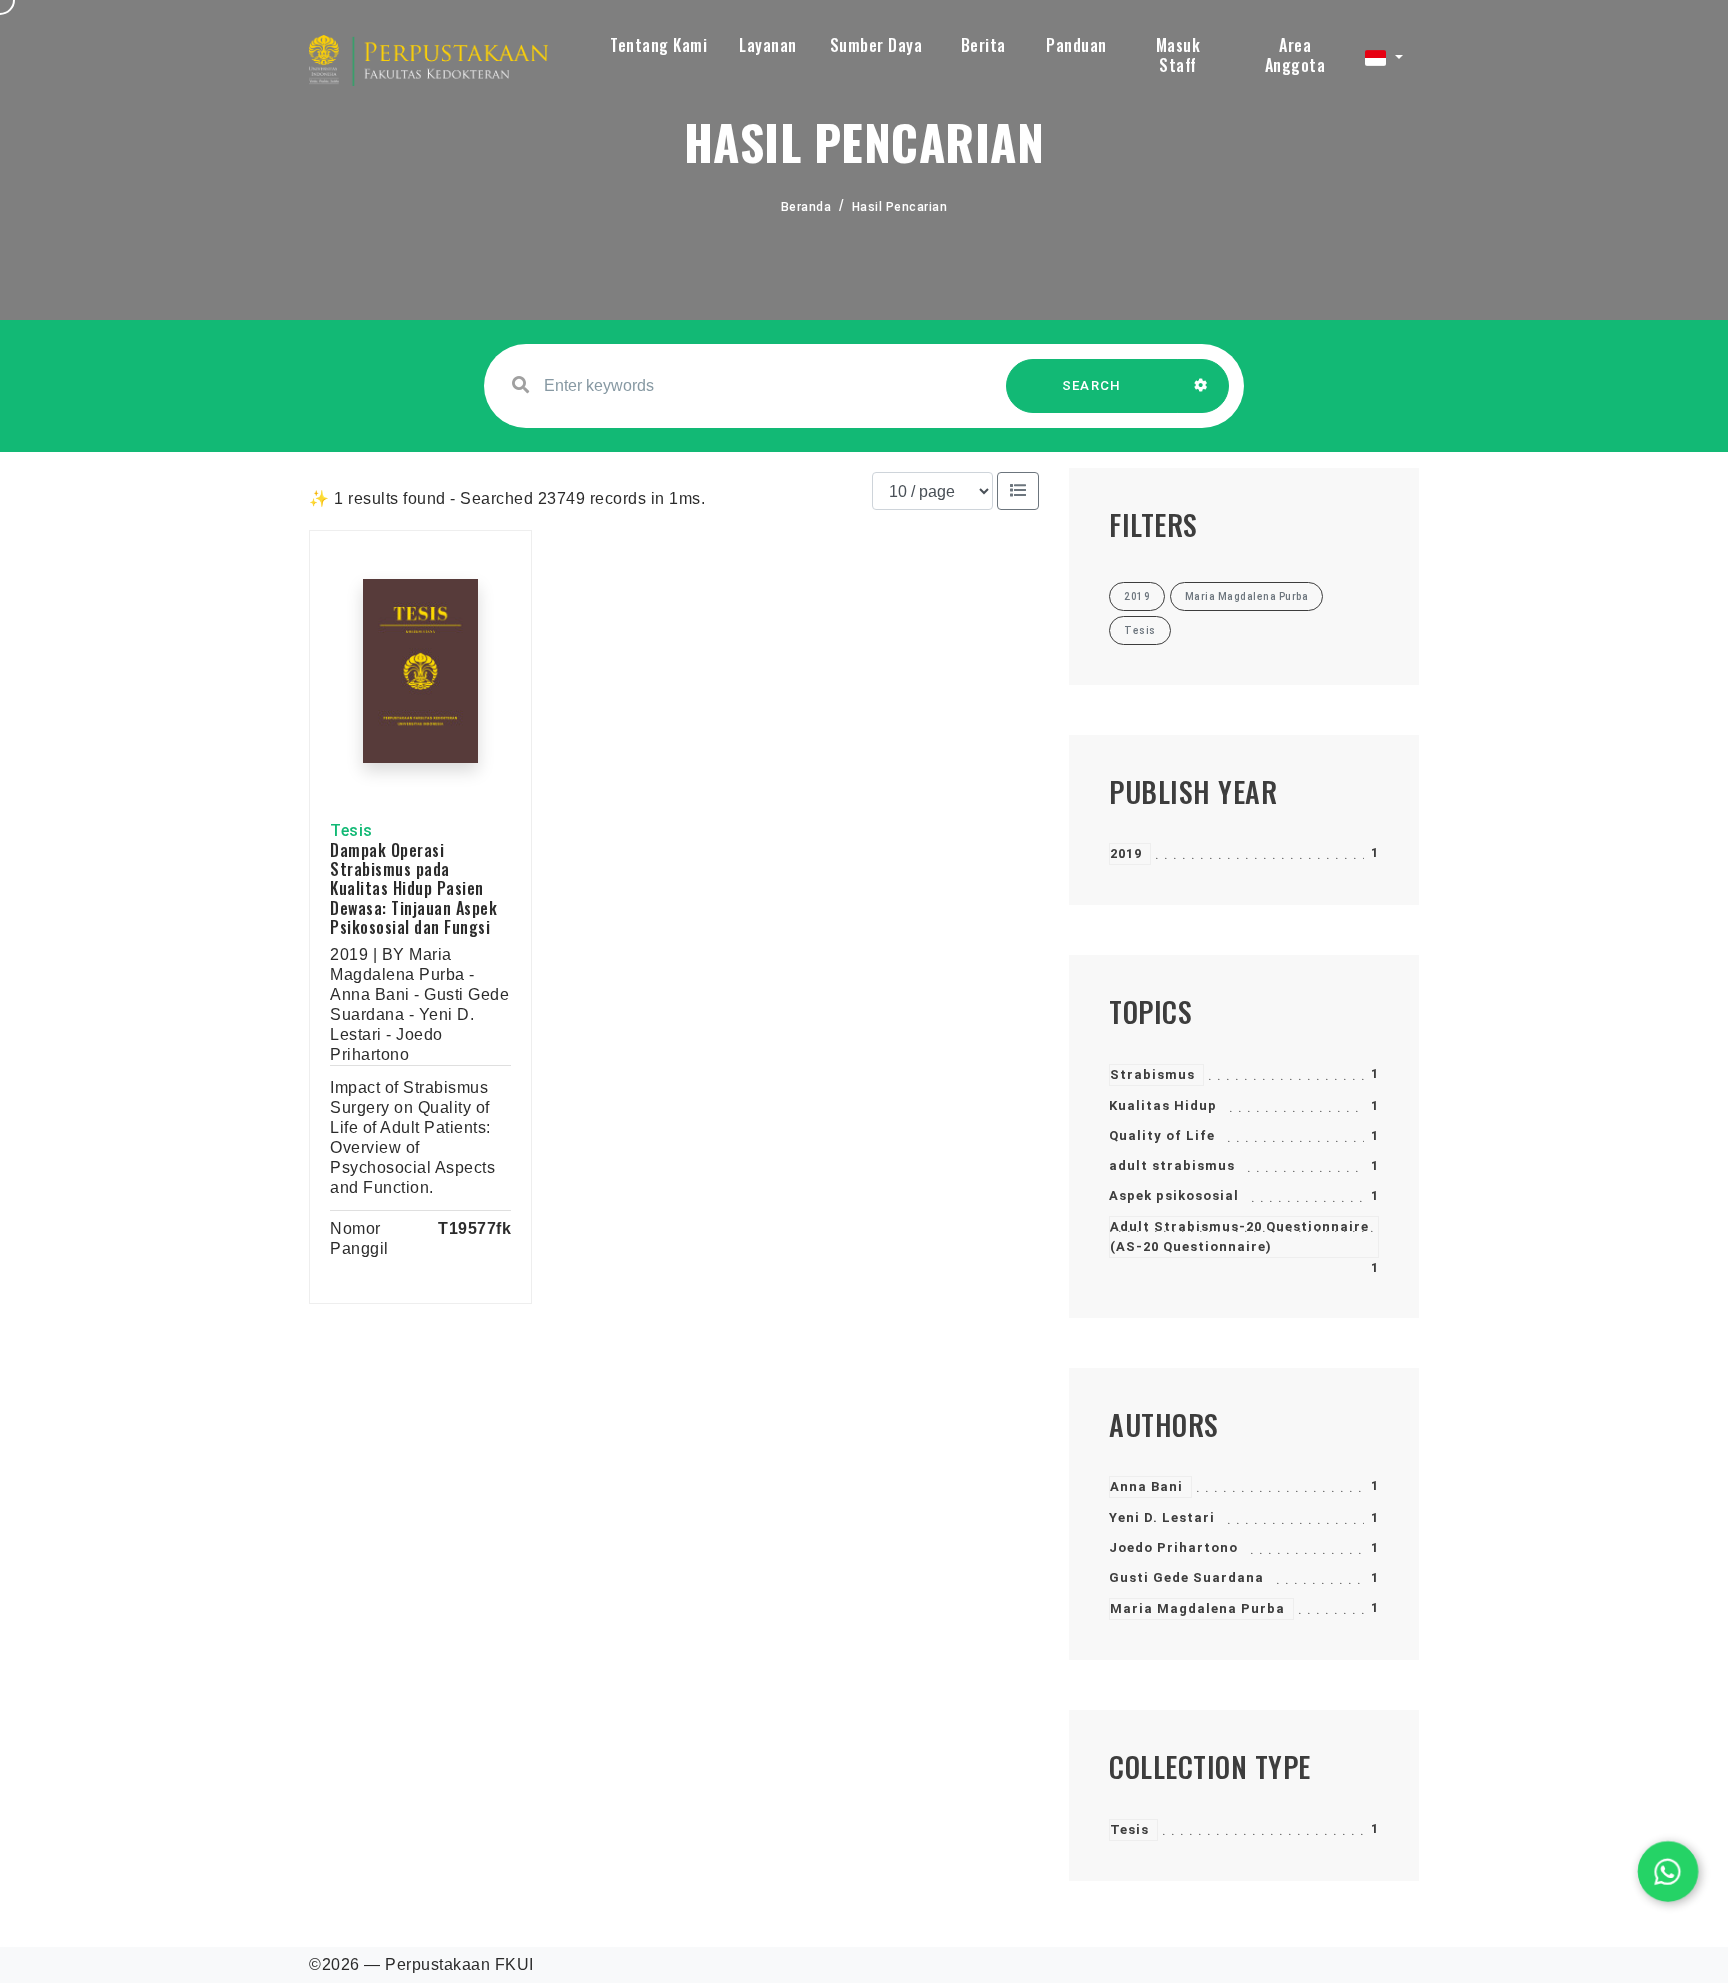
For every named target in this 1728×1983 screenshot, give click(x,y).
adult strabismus (1172, 1165)
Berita (983, 45)
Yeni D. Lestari (1162, 1517)
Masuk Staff (1178, 55)
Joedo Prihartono (1173, 1547)
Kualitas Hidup (1163, 1105)
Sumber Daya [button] (876, 45)
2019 (1126, 853)
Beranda (806, 207)
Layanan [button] (768, 45)
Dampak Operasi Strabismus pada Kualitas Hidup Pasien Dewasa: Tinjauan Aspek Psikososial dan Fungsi (413, 888)
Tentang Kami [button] (658, 45)
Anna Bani (1146, 1486)
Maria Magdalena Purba (1197, 1608)
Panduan (1076, 45)
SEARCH (1092, 385)
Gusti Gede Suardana (1186, 1577)
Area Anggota (1295, 55)
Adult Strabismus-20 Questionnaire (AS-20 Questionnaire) (1239, 1236)
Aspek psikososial (1174, 1195)
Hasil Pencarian (900, 207)
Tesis (1129, 1829)
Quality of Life (1162, 1135)
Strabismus (1152, 1074)
